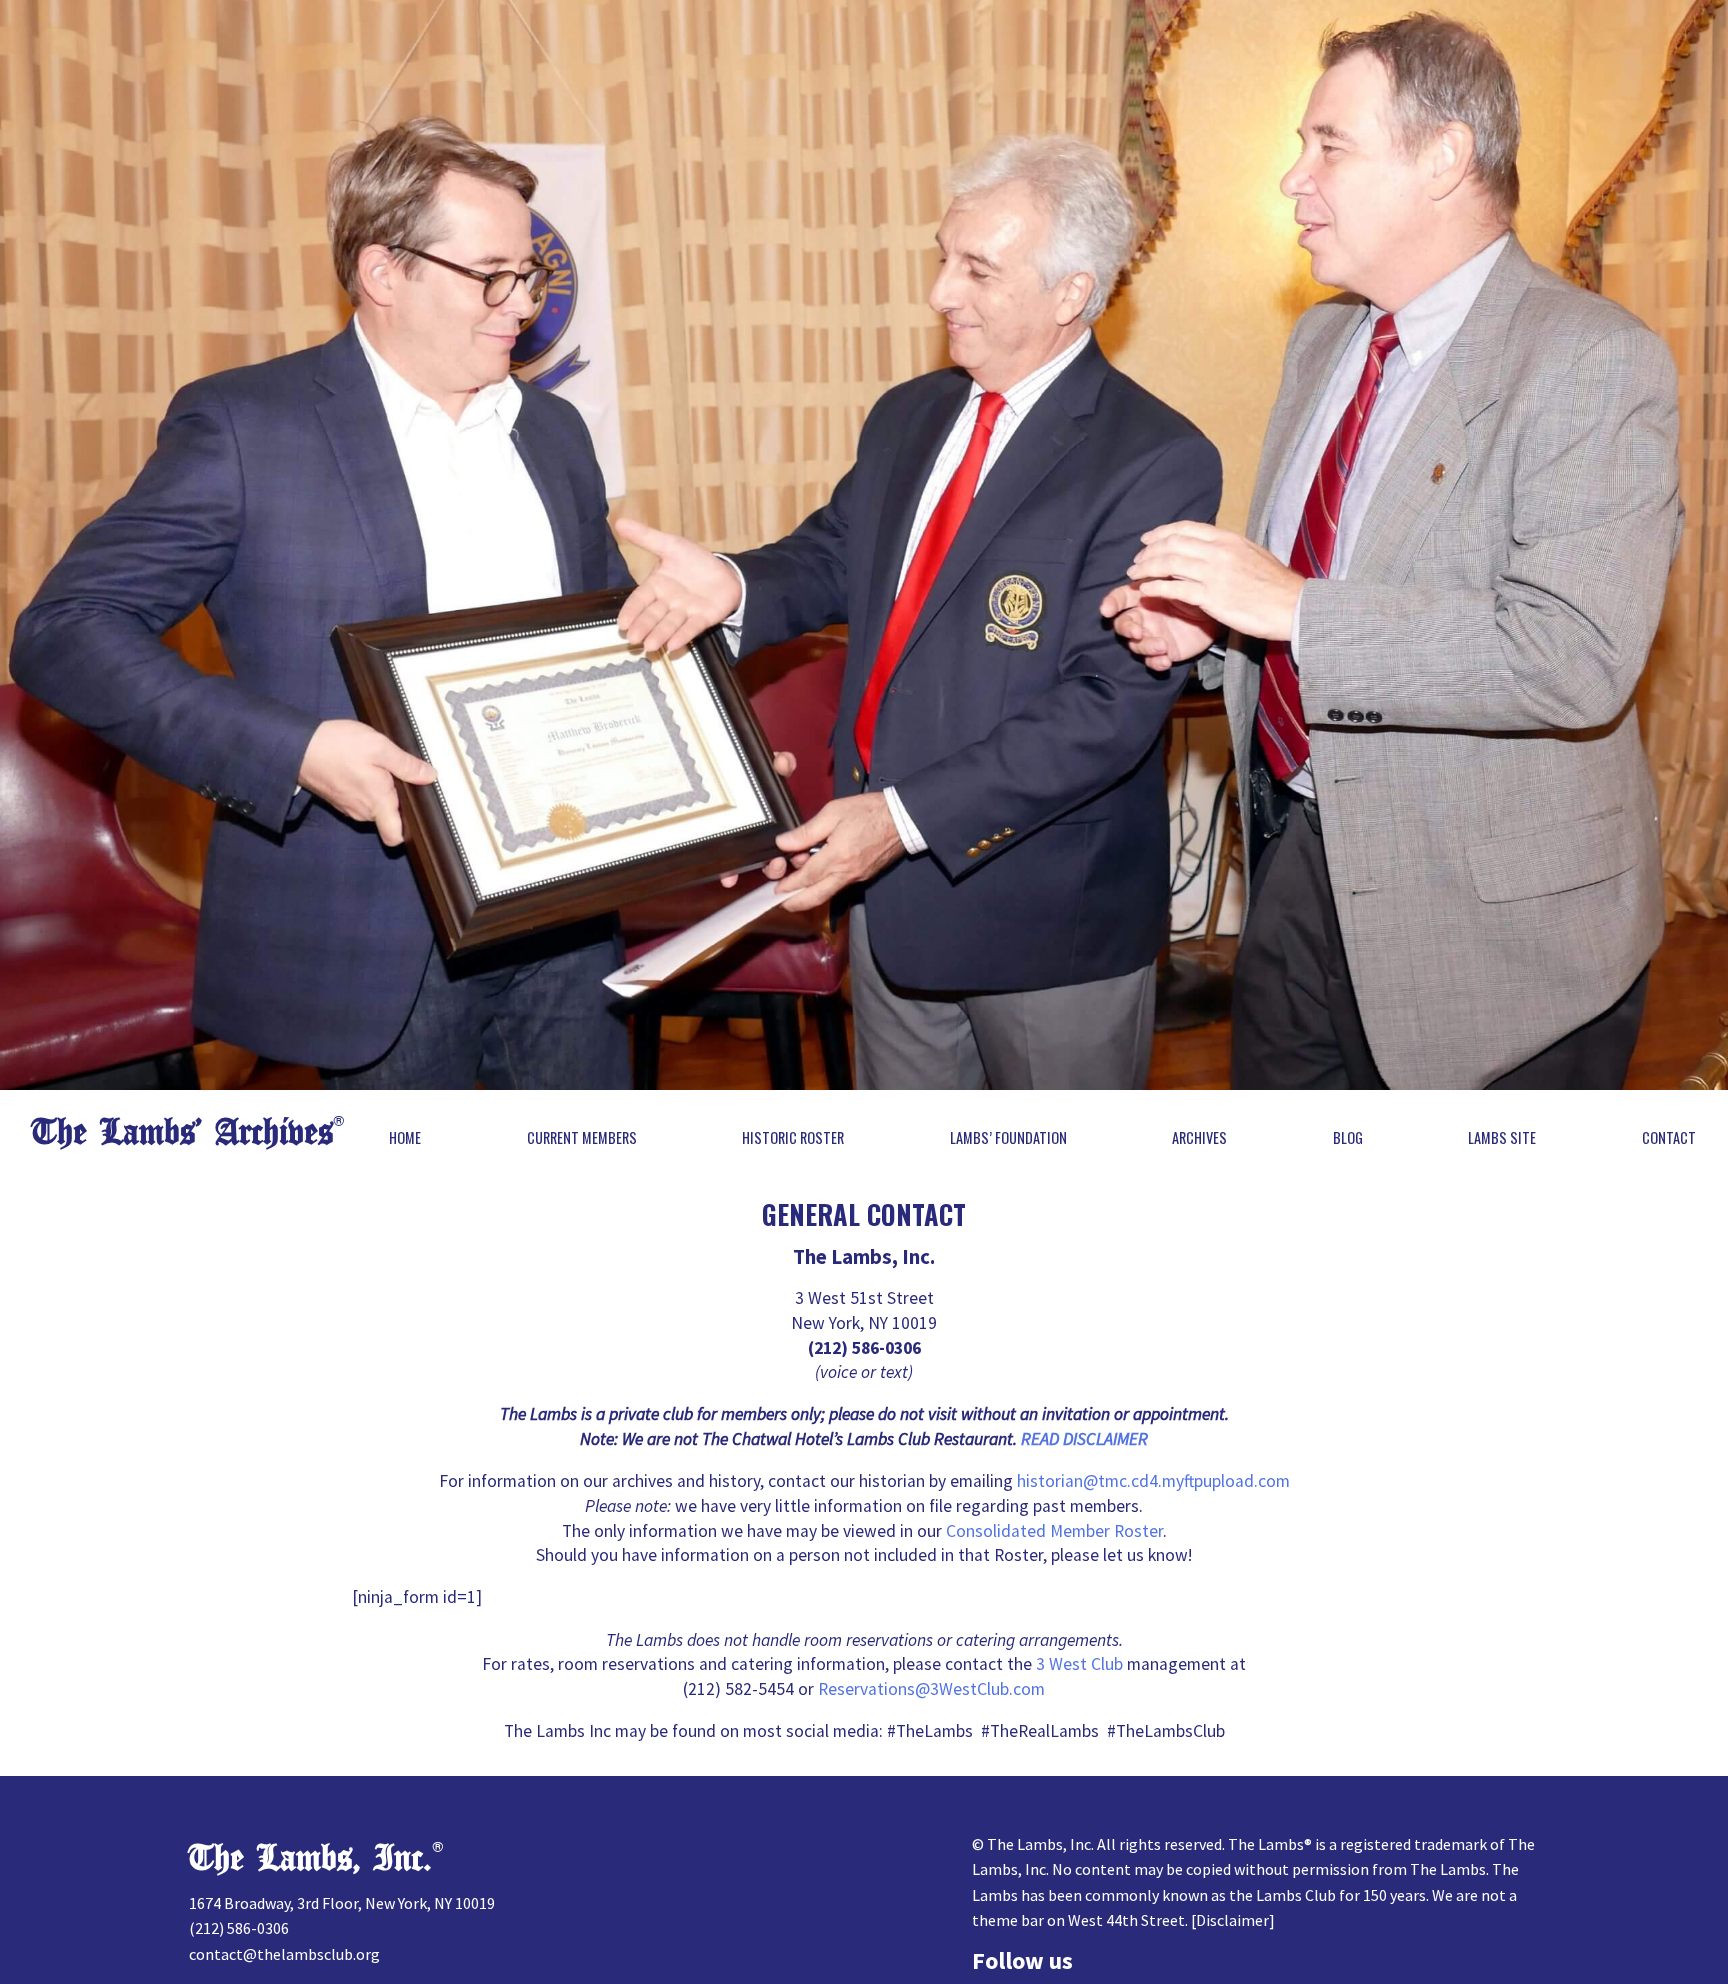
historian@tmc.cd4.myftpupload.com (1153, 1481)
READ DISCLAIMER (1084, 1439)
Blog (1348, 1138)
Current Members (582, 1138)
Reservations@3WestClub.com (931, 1689)
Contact (1669, 1138)
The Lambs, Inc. (310, 1858)
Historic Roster (793, 1138)
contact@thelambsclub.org (284, 1954)
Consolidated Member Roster (1054, 1531)
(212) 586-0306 (239, 1928)
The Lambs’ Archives (182, 1132)
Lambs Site (1502, 1138)
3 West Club (1079, 1664)
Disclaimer (1232, 1920)
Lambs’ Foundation (1008, 1138)
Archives (1199, 1138)
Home (405, 1138)
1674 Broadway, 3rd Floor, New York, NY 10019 (342, 1903)
